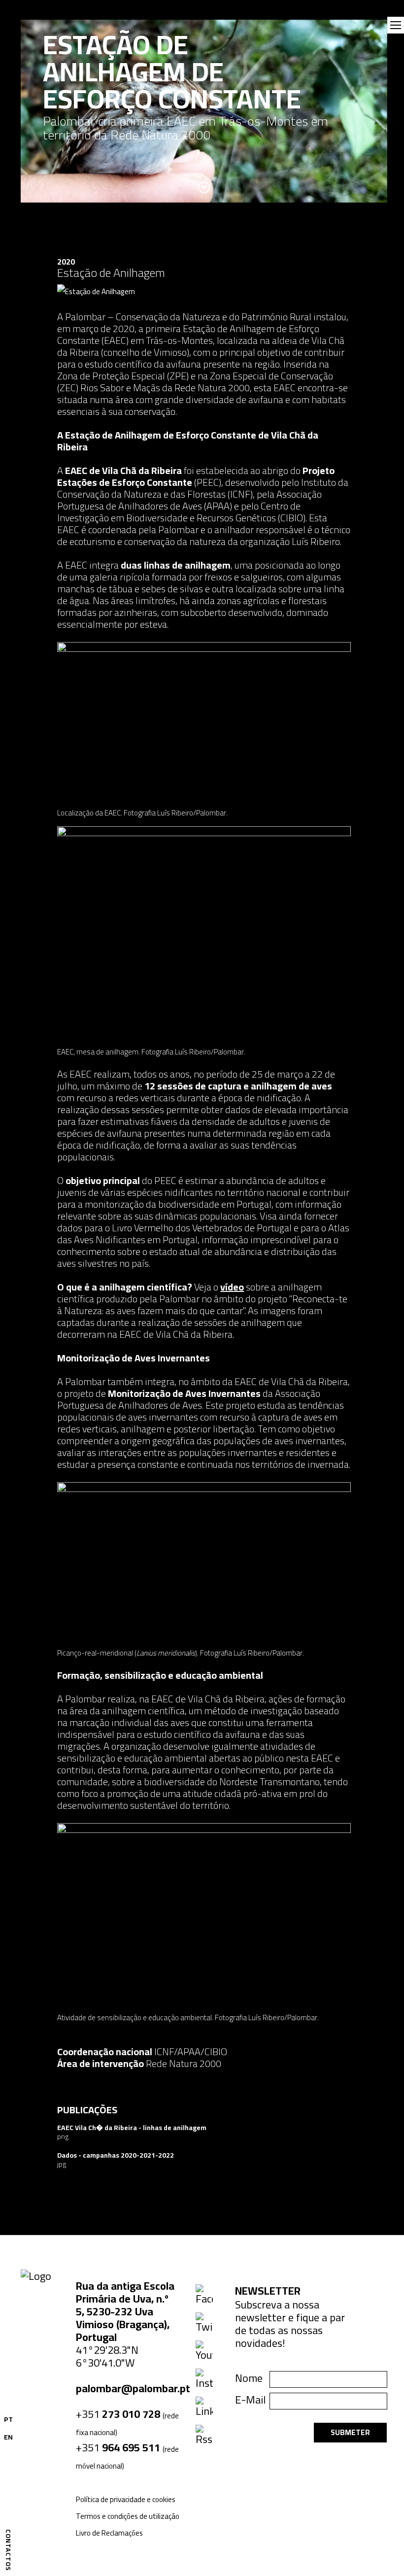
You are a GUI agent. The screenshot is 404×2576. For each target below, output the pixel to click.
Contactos (8, 2550)
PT (8, 2419)
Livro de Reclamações (109, 2533)
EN (8, 2437)
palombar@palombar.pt (133, 2388)
